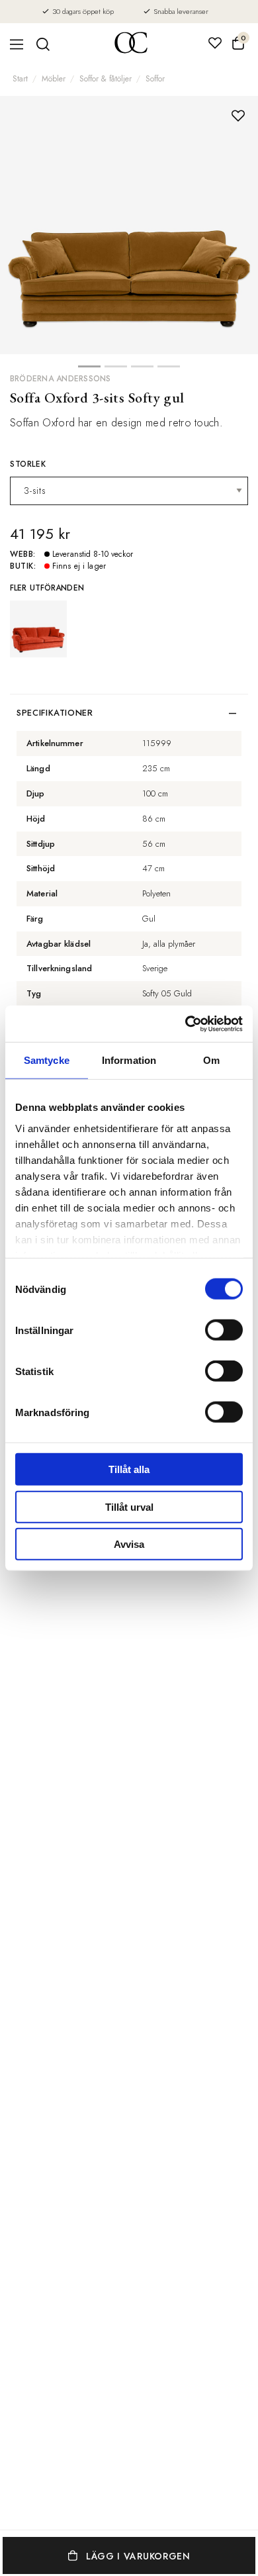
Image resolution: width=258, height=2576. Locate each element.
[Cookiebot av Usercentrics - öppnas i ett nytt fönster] (186, 1024)
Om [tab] (211, 1060)
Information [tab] (129, 1060)
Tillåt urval (129, 1506)
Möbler (54, 79)
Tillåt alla (129, 1469)
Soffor (155, 79)
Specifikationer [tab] (55, 713)
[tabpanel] (129, 225)
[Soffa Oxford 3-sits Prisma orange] (38, 629)
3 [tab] (142, 370)
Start (20, 79)
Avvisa (129, 1544)
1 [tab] (89, 370)
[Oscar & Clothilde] (131, 44)
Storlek (28, 464)
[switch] (224, 1330)
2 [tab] (116, 370)
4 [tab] (169, 370)
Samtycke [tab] (47, 1060)
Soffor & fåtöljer (106, 79)
